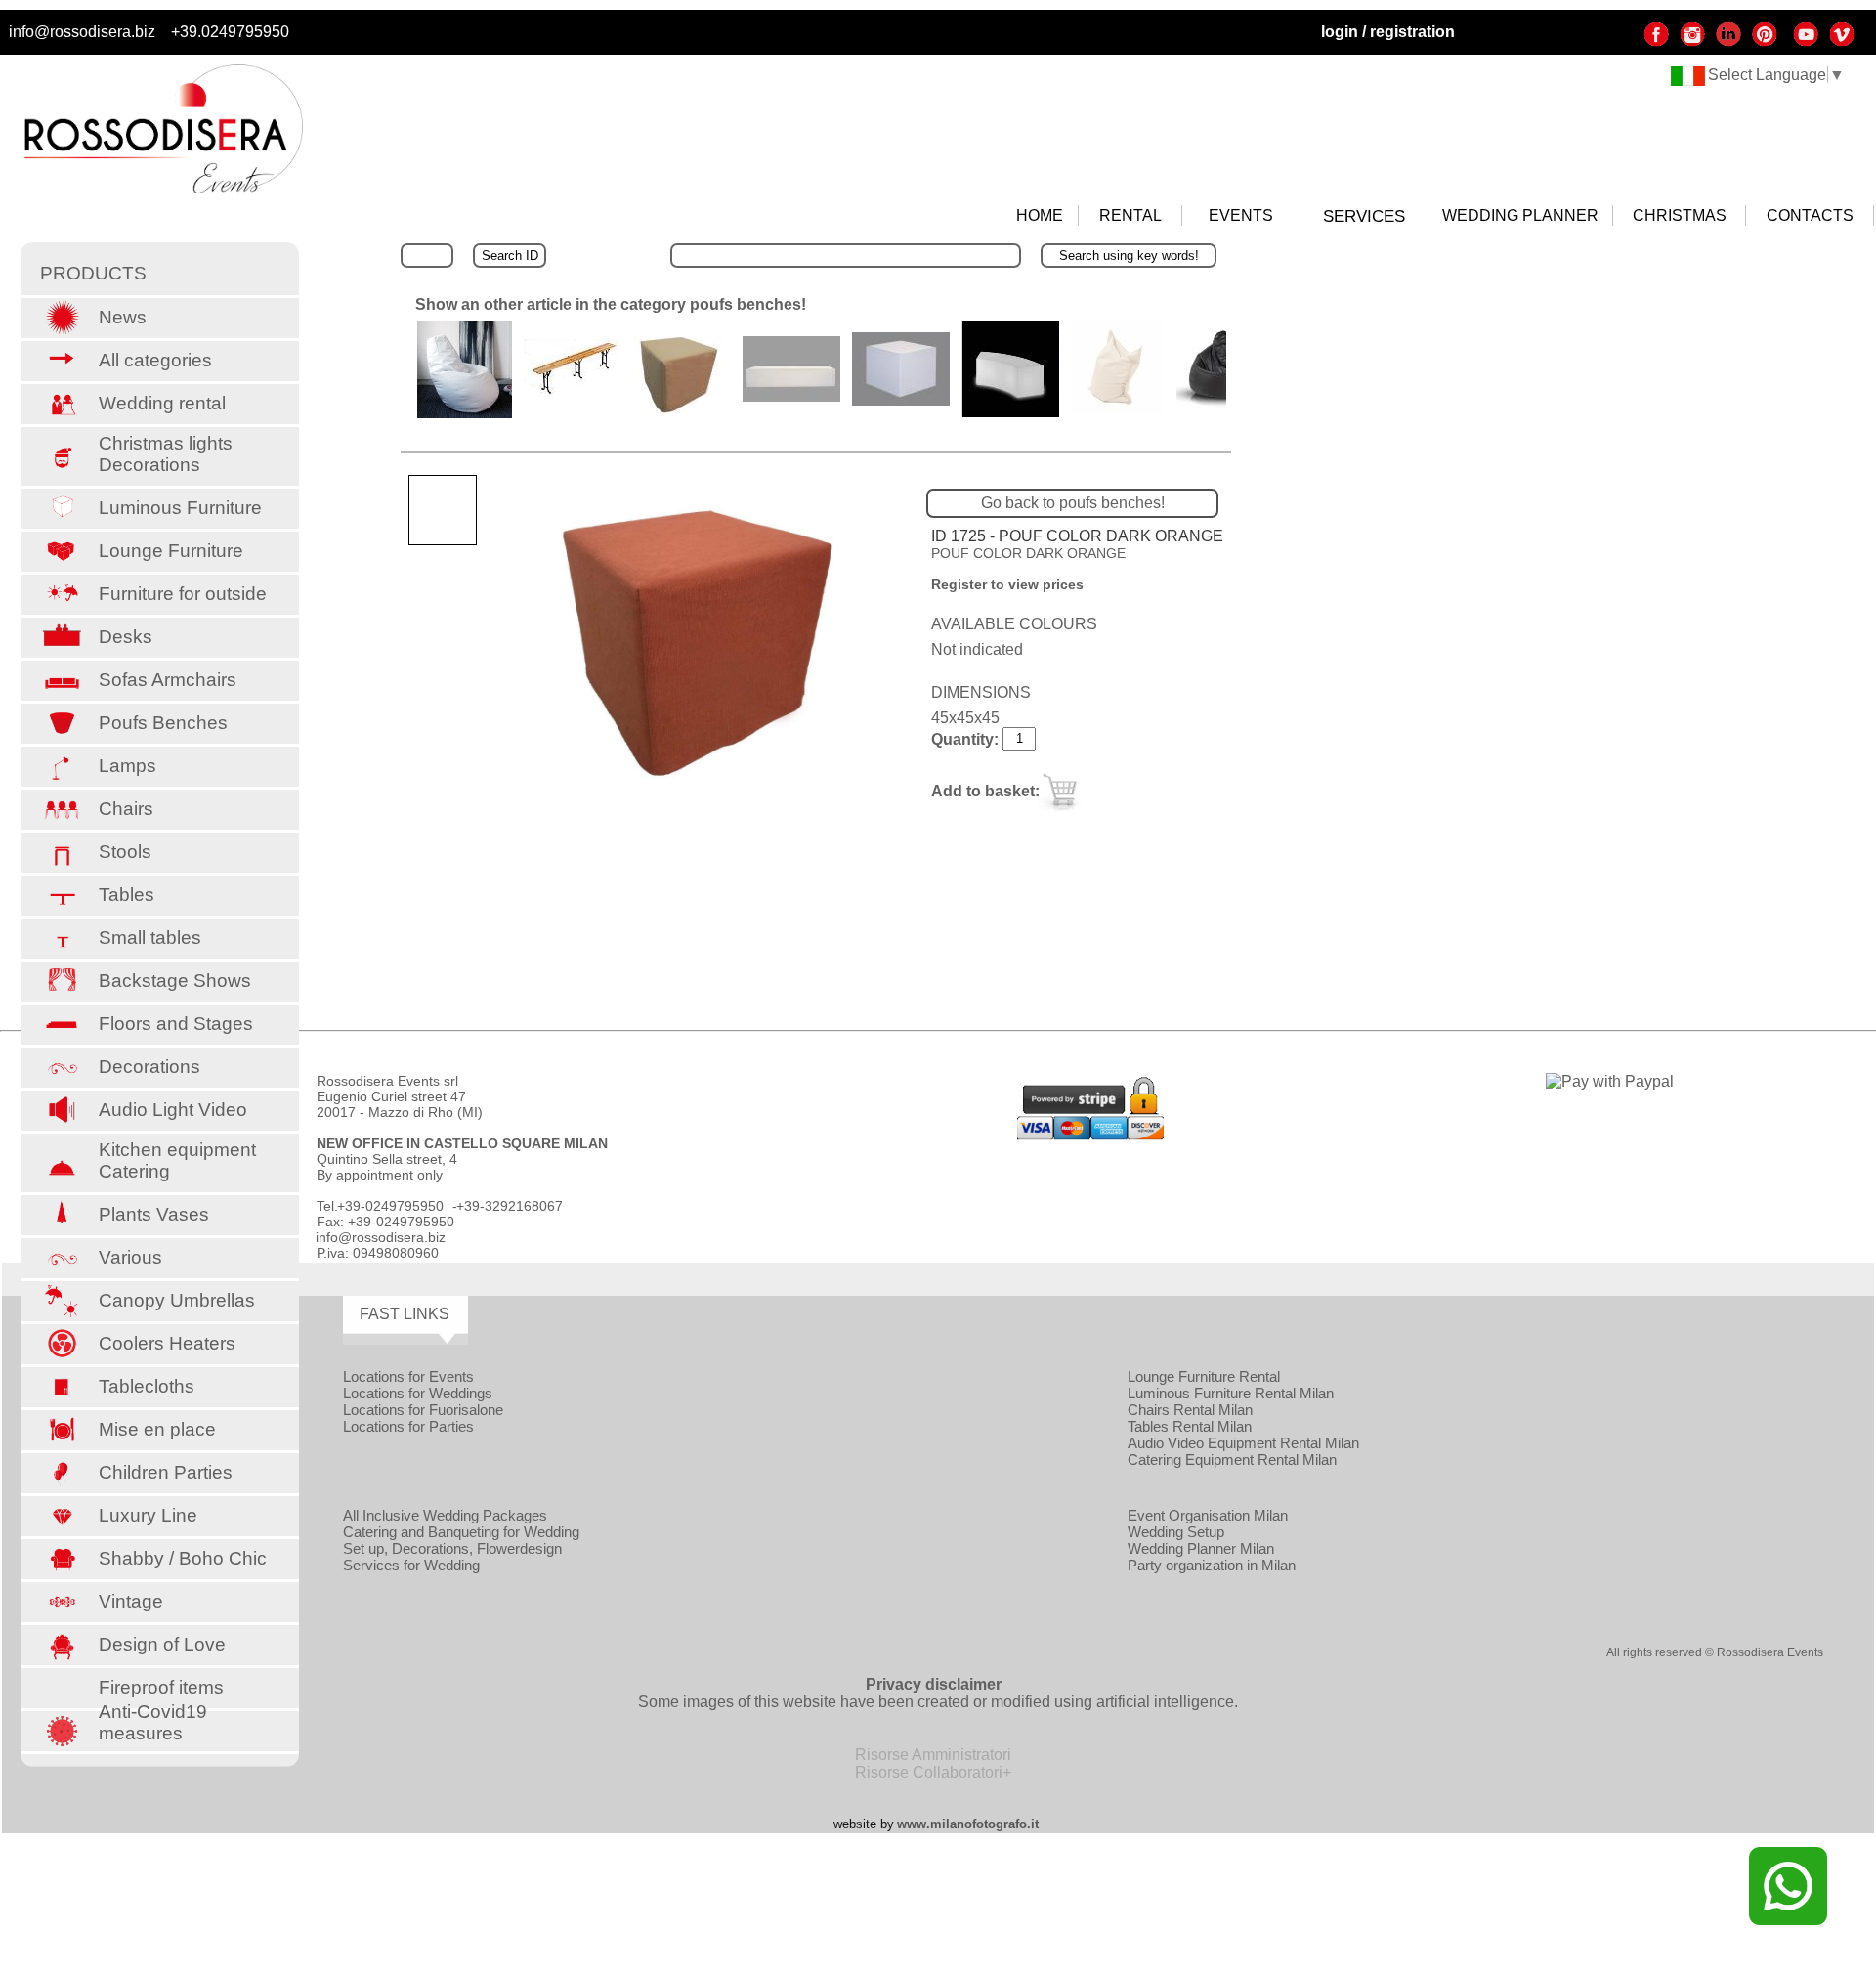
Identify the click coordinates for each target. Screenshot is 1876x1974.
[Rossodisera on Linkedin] (1728, 43)
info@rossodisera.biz (82, 32)
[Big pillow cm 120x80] (1118, 413)
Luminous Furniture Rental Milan (1231, 1393)
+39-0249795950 (390, 1206)
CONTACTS (1810, 215)
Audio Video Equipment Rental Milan (1243, 1443)
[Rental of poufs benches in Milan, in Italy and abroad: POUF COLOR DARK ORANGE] (698, 643)
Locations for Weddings (418, 1393)
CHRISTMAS (1680, 215)
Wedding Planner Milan (1201, 1548)
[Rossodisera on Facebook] (1656, 43)
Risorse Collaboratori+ (933, 1772)
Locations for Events (408, 1376)
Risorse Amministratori (933, 1755)
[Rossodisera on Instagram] (1692, 43)
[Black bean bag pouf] (1225, 402)
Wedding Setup (1176, 1532)
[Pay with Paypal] (1610, 1081)
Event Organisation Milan (1208, 1515)
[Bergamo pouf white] (901, 400)
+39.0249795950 (230, 32)
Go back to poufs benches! (1073, 503)
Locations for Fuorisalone (423, 1410)
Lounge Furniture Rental (1204, 1376)
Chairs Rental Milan (1190, 1410)
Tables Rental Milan (1190, 1426)
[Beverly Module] (1010, 412)
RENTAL (1130, 215)
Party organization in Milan (1212, 1565)
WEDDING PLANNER (1520, 215)
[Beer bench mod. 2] (573, 393)
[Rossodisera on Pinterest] (1765, 43)
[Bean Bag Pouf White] (465, 413)
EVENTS (1241, 215)
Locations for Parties (408, 1426)
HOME (1040, 215)
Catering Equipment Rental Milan (1232, 1459)
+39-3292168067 (510, 1206)
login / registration (1388, 32)
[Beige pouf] (682, 413)
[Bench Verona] (791, 396)
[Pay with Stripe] (1090, 1135)
